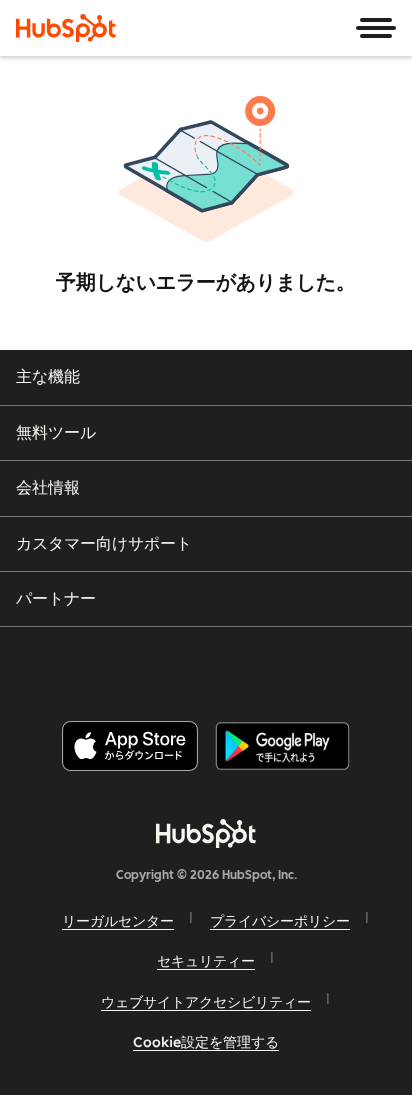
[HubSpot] (66, 28)
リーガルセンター (118, 921)
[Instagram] (121, 665)
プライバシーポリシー (280, 921)
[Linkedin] (272, 665)
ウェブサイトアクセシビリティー (206, 1002)
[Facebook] (71, 665)
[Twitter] (222, 665)
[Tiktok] (373, 665)
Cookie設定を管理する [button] (206, 1042)
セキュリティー (206, 961)
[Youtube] (171, 665)
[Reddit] (323, 665)
